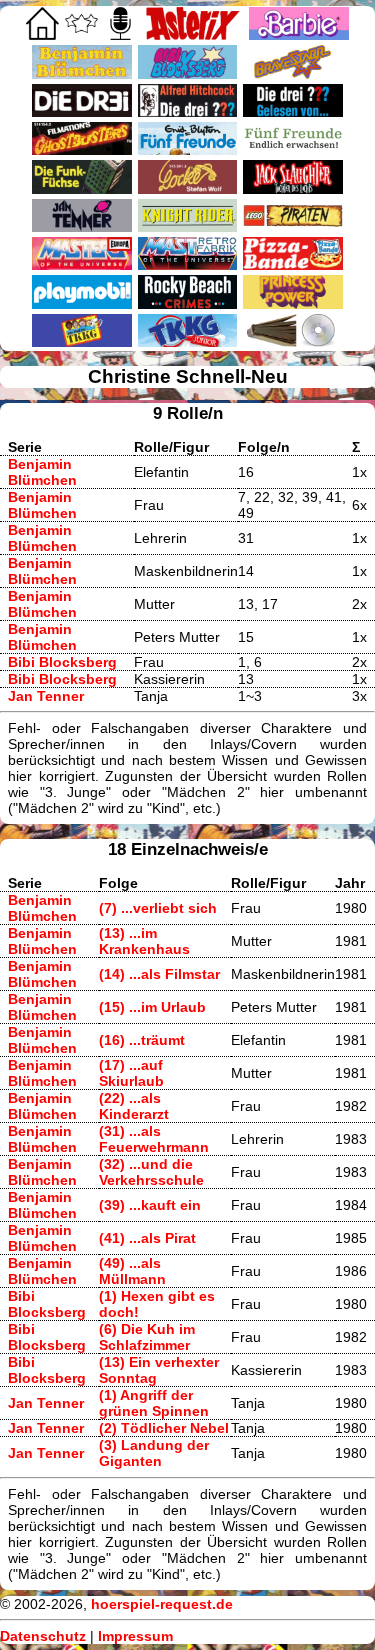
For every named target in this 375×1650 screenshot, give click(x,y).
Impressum (135, 1636)
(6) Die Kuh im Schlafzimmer (147, 1337)
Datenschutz (43, 1636)
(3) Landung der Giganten (154, 1453)
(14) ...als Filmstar (159, 974)
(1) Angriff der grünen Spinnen (154, 1403)
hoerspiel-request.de (162, 1604)
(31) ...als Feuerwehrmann (154, 1139)
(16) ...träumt (142, 1040)
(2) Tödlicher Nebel (164, 1428)
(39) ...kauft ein (150, 1205)
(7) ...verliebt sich (158, 908)
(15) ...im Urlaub (152, 1007)
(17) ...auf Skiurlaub (131, 1073)
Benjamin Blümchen (42, 472)
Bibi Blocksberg (62, 662)
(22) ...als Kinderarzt (134, 1106)
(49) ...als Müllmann (132, 1271)
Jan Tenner (46, 696)
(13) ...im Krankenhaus (144, 941)
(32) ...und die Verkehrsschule (151, 1172)
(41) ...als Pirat (147, 1238)
